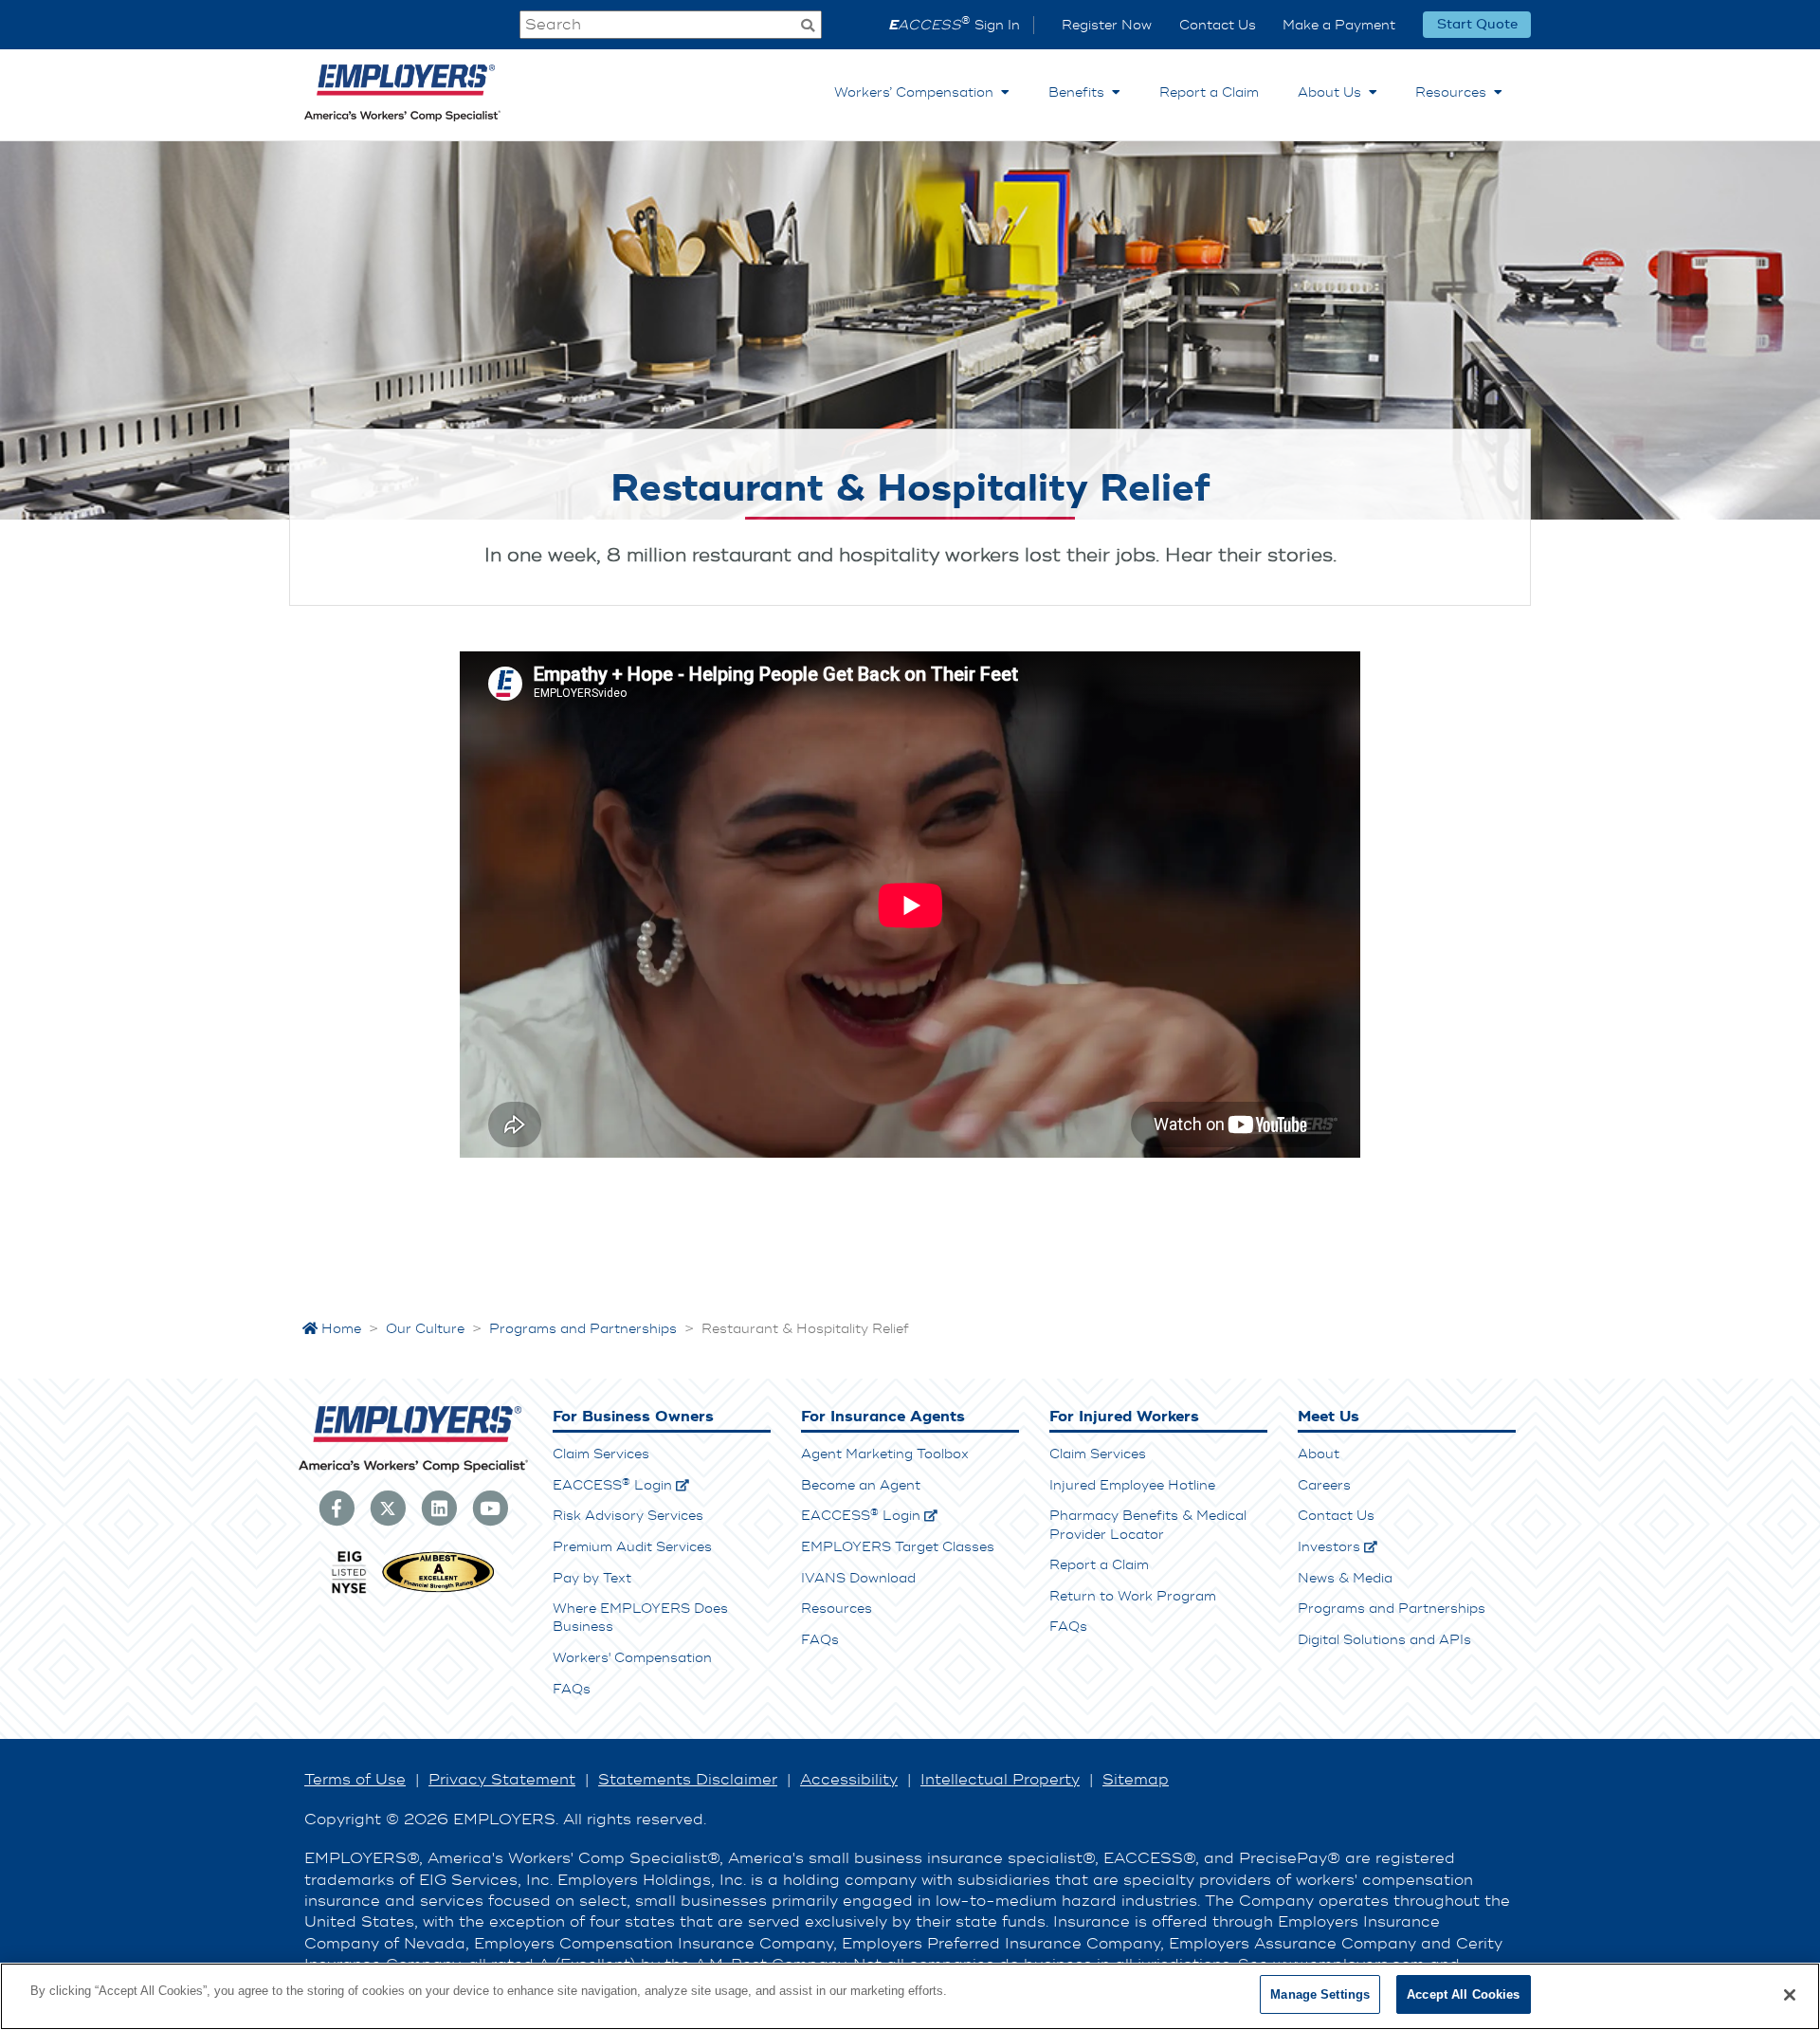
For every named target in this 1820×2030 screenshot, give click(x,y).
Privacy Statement (502, 1780)
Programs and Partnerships (1392, 1609)
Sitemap (1136, 1780)
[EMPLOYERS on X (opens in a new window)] (388, 1508)
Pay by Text (592, 1578)
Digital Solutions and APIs (1384, 1640)
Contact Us (1218, 25)
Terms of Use (355, 1780)
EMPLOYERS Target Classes (898, 1547)
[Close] (1790, 1995)
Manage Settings (1320, 1994)
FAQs (572, 1689)
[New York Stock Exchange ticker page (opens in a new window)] (349, 1591)
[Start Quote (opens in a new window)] (1477, 25)
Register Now (1107, 25)
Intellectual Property (1000, 1780)
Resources (1455, 92)
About (1319, 1454)
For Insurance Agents (883, 1417)
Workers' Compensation (632, 1658)
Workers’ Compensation (918, 92)
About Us (1333, 92)
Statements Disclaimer (688, 1780)
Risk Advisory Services (628, 1516)
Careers (1324, 1485)
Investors (1329, 1547)
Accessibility (849, 1780)
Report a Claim (1209, 92)
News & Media (1345, 1578)
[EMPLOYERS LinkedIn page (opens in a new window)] (439, 1508)
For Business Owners (633, 1417)
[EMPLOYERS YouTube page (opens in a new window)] (490, 1508)
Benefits (1080, 92)
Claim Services (601, 1454)
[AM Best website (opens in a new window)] (438, 1591)
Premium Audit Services (632, 1547)
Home (339, 1329)
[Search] (808, 27)
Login (612, 1485)
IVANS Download (858, 1578)
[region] (910, 1996)
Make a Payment (1339, 25)
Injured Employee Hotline (1132, 1485)
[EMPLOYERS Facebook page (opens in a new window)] (337, 1508)
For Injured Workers (1124, 1417)
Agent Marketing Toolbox (885, 1454)
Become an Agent (861, 1485)
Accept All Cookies (1463, 1994)
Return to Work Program (1133, 1596)
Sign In (954, 25)
